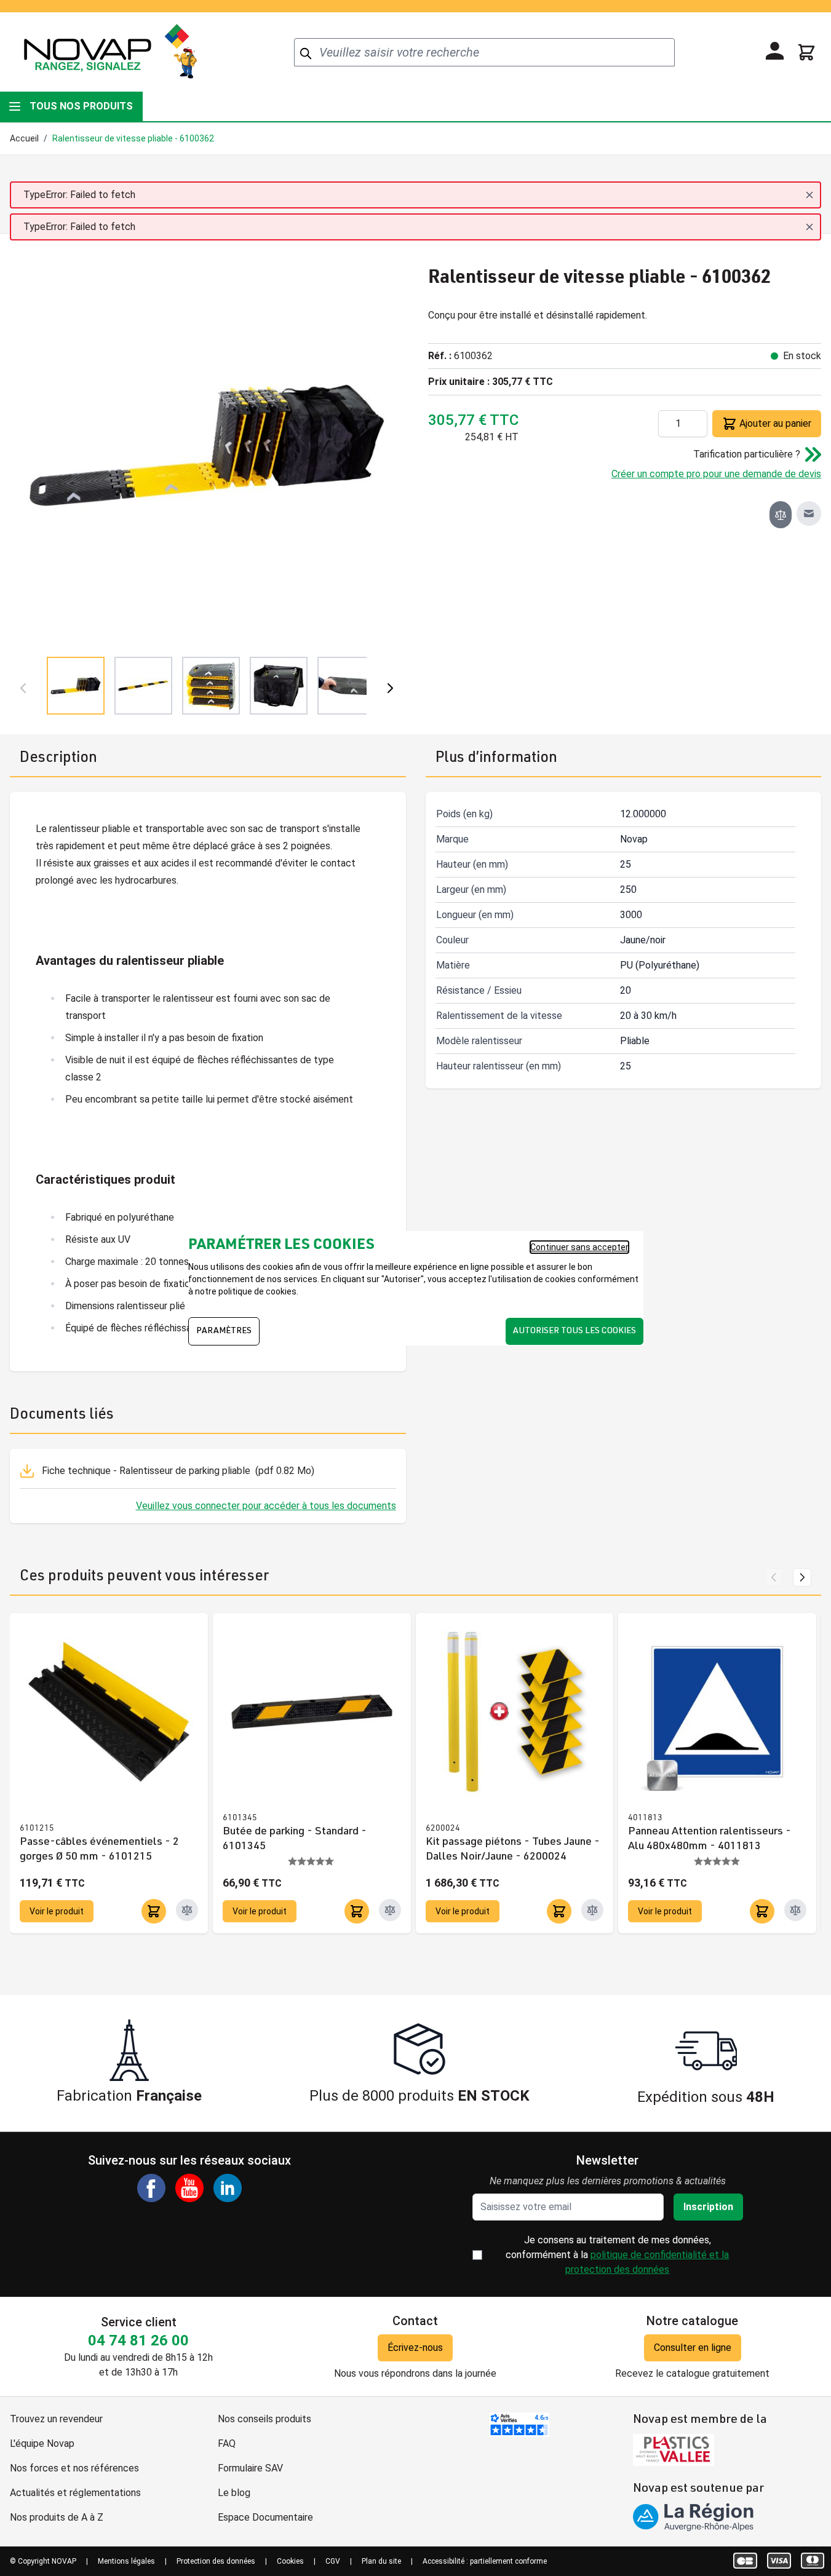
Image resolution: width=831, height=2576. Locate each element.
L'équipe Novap (42, 2443)
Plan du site (381, 2561)
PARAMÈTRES (224, 1331)
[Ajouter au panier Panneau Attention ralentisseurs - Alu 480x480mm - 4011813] (762, 1911)
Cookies (290, 2561)
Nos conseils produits (264, 2419)
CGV (333, 2561)
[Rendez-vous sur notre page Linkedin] (228, 2188)
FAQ (227, 2443)
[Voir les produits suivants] (802, 1577)
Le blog (234, 2493)
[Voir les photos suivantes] (390, 688)
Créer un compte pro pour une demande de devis (716, 474)
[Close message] (809, 195)
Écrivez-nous (415, 2348)
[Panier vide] (806, 52)
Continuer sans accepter (579, 1247)
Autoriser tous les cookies (575, 1331)
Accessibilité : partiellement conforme (485, 2561)
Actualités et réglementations (75, 2493)
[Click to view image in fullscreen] (207, 445)
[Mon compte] (775, 51)
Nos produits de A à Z (57, 2517)
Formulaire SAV (250, 2468)
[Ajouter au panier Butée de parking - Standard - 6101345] (357, 1911)
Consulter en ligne (693, 2348)
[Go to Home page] (110, 52)
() (178, 1471)
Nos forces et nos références (74, 2468)
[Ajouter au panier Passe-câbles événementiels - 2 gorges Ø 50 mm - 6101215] (154, 1911)
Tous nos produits (81, 106)
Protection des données (216, 2561)
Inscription (708, 2207)
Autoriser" (404, 1279)
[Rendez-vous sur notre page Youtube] (189, 2188)
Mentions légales (126, 2561)
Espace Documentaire (265, 2517)
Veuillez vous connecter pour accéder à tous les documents (266, 1506)
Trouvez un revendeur (56, 2419)
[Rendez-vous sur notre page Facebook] (151, 2188)
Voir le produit (57, 1911)
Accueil (24, 138)
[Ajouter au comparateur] (781, 515)
